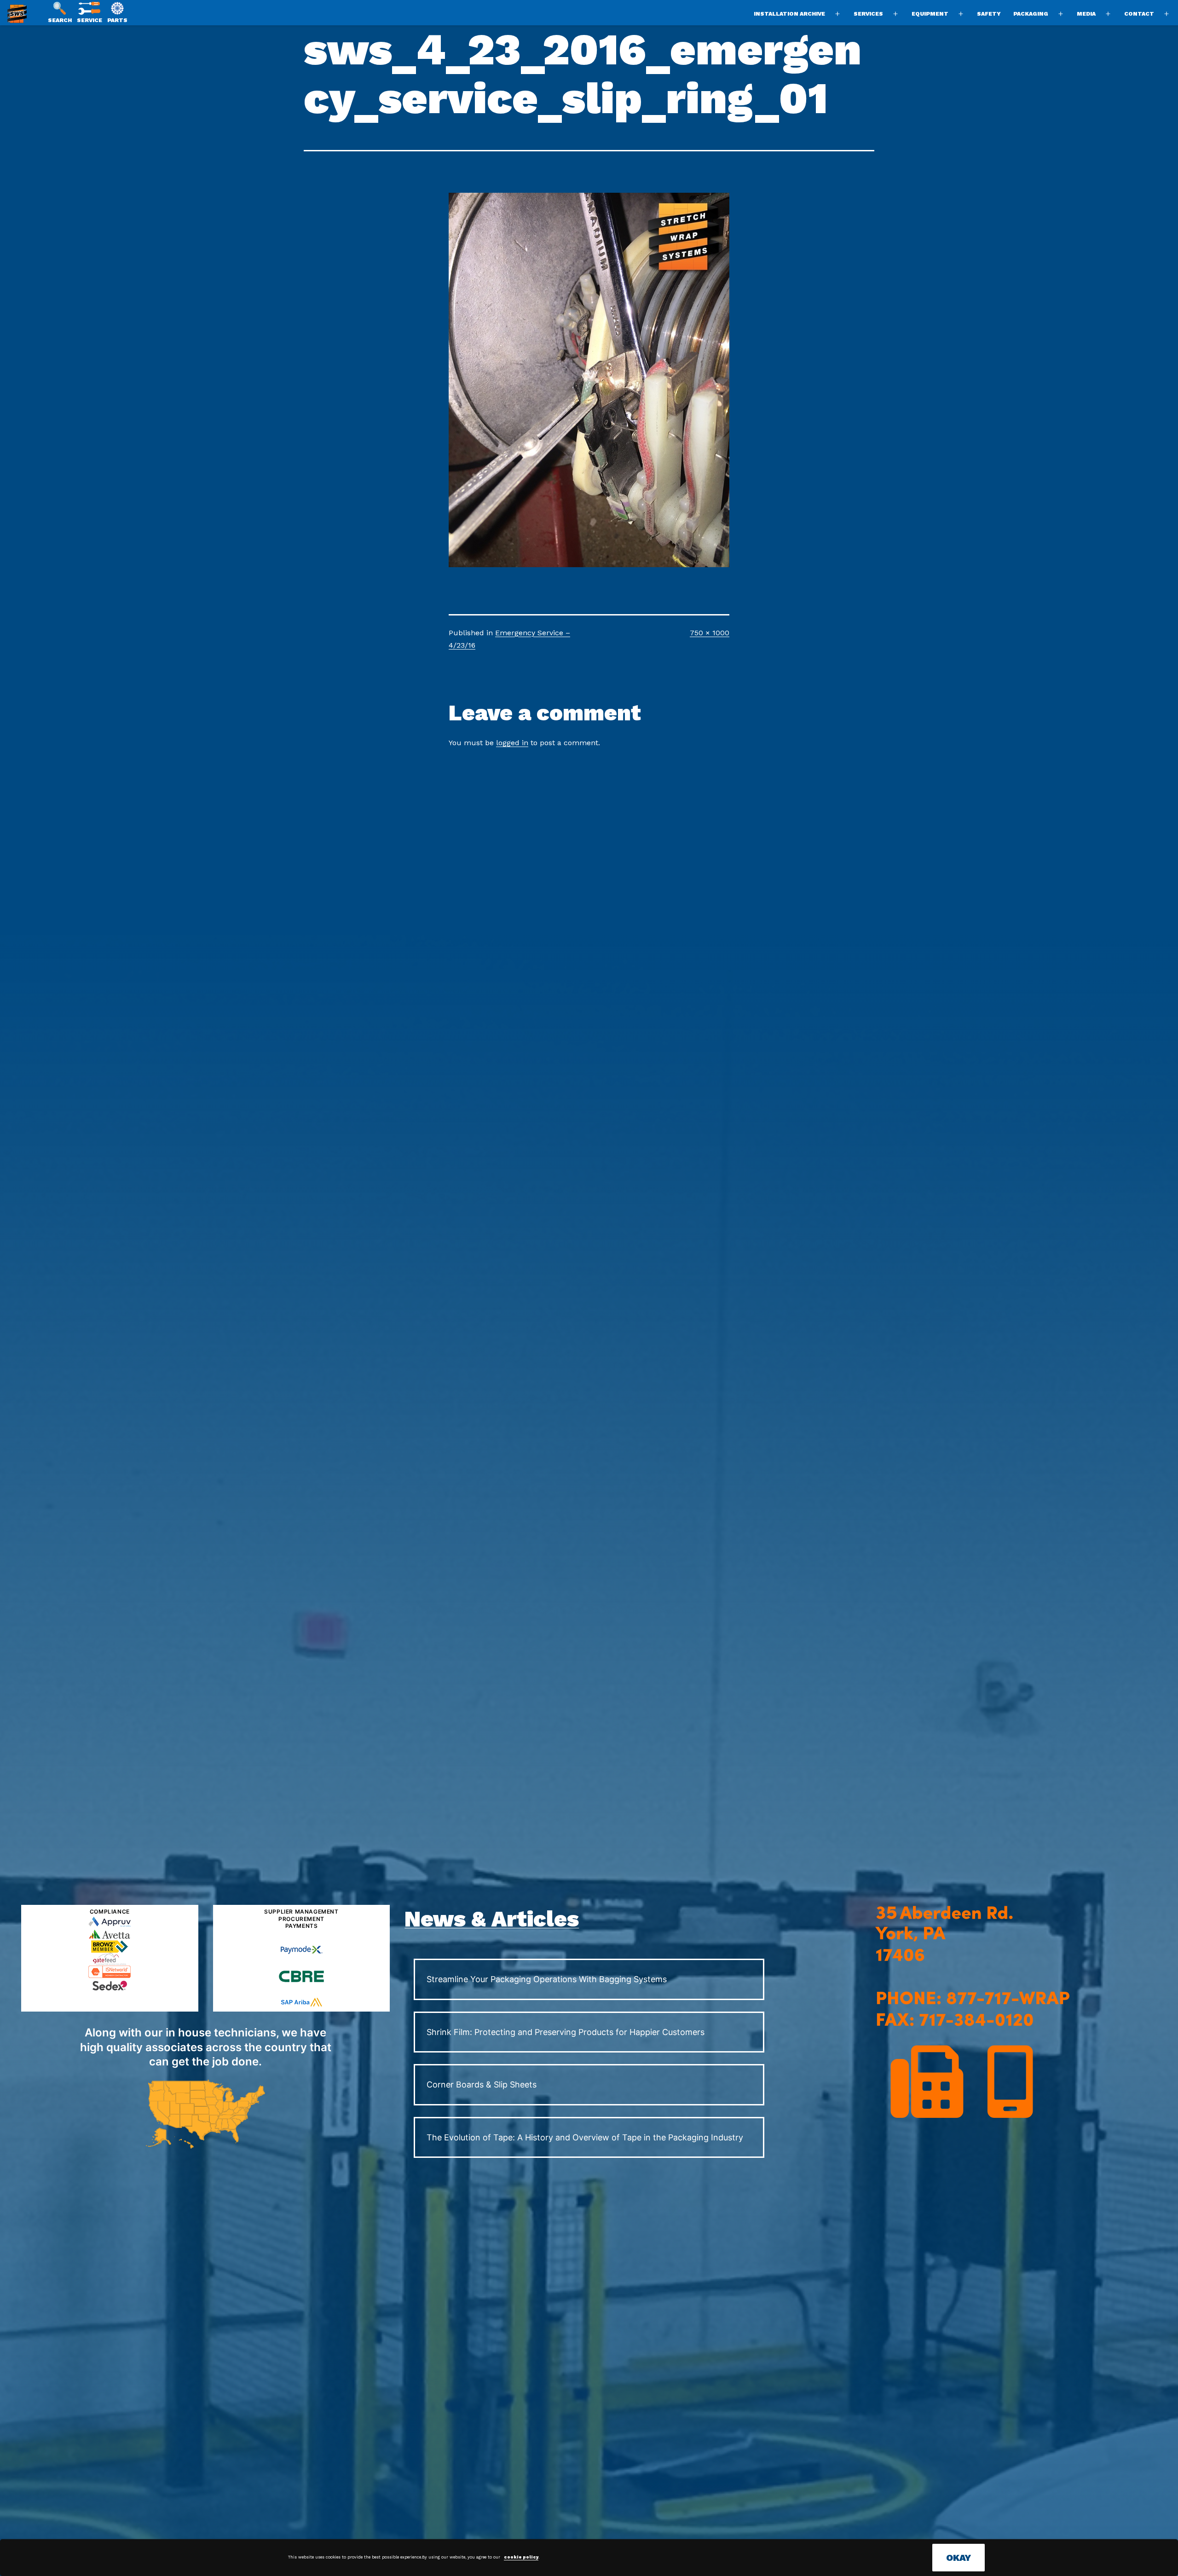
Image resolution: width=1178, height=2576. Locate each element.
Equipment (930, 14)
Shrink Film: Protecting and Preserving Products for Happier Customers (566, 2032)
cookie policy (521, 2557)
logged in (512, 743)
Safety (989, 14)
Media (1086, 14)
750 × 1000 (710, 633)
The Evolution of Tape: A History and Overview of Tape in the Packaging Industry (585, 2137)
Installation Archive (789, 14)
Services (868, 14)
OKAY (959, 2558)
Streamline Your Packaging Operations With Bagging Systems (547, 1979)
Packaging (1031, 14)
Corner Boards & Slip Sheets (482, 2084)
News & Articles (492, 1919)
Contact (1139, 14)
